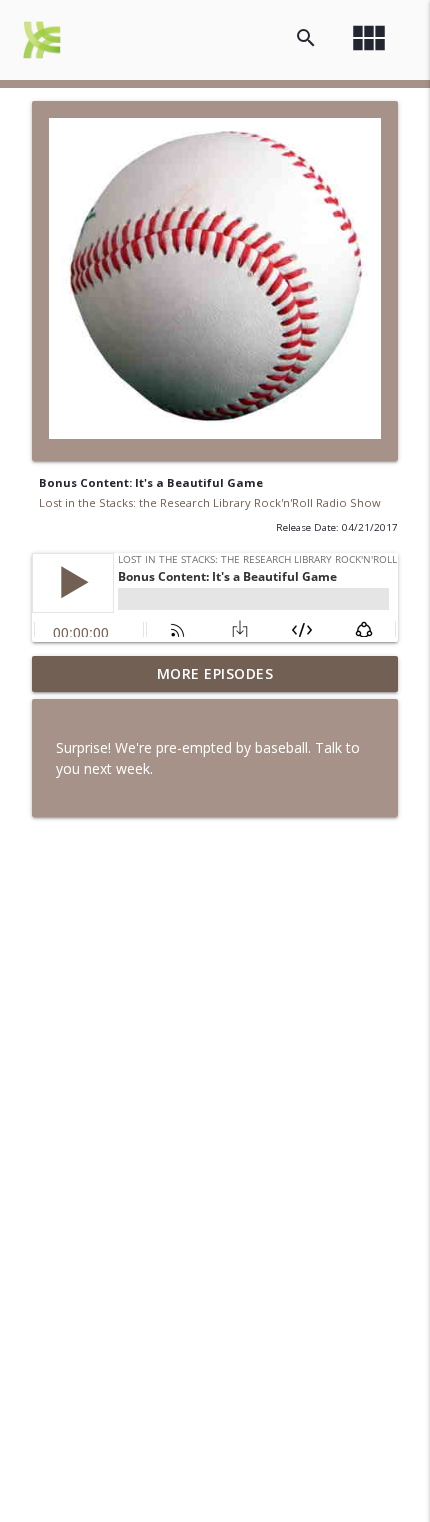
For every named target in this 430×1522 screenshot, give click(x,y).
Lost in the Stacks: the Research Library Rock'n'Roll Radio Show (210, 502)
